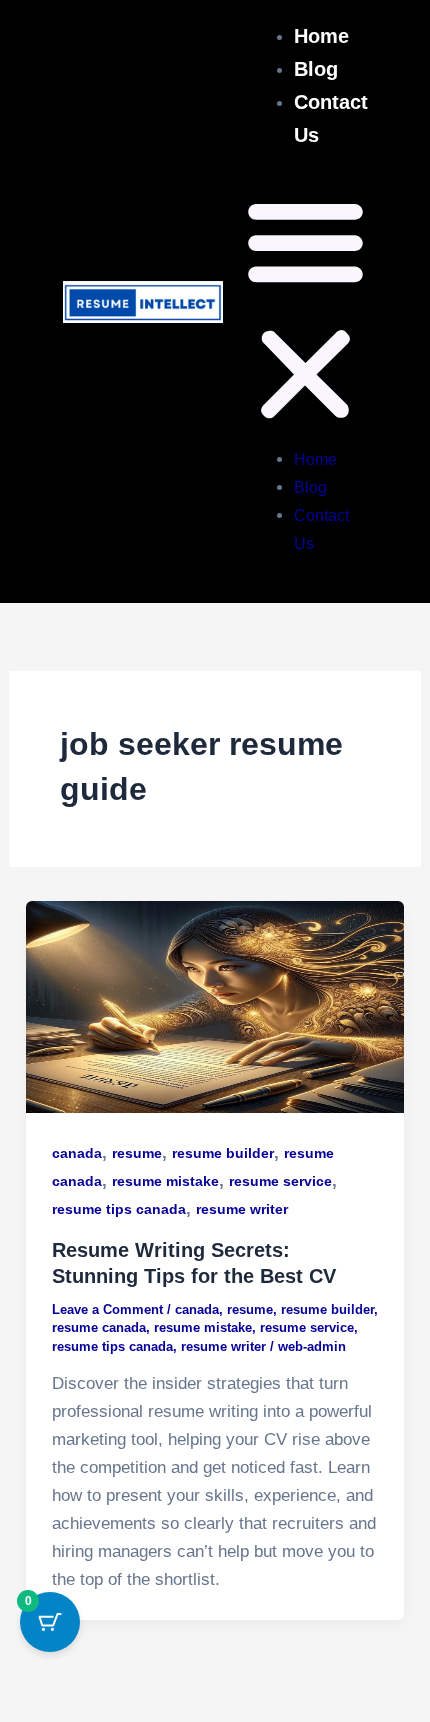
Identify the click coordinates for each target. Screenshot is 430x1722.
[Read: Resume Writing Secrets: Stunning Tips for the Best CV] (215, 1006)
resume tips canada (119, 1209)
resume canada (99, 1327)
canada (77, 1153)
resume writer (242, 1209)
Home (321, 36)
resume (137, 1153)
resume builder (223, 1153)
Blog (316, 69)
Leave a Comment (107, 1309)
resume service (280, 1181)
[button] (305, 312)
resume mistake (165, 1181)
